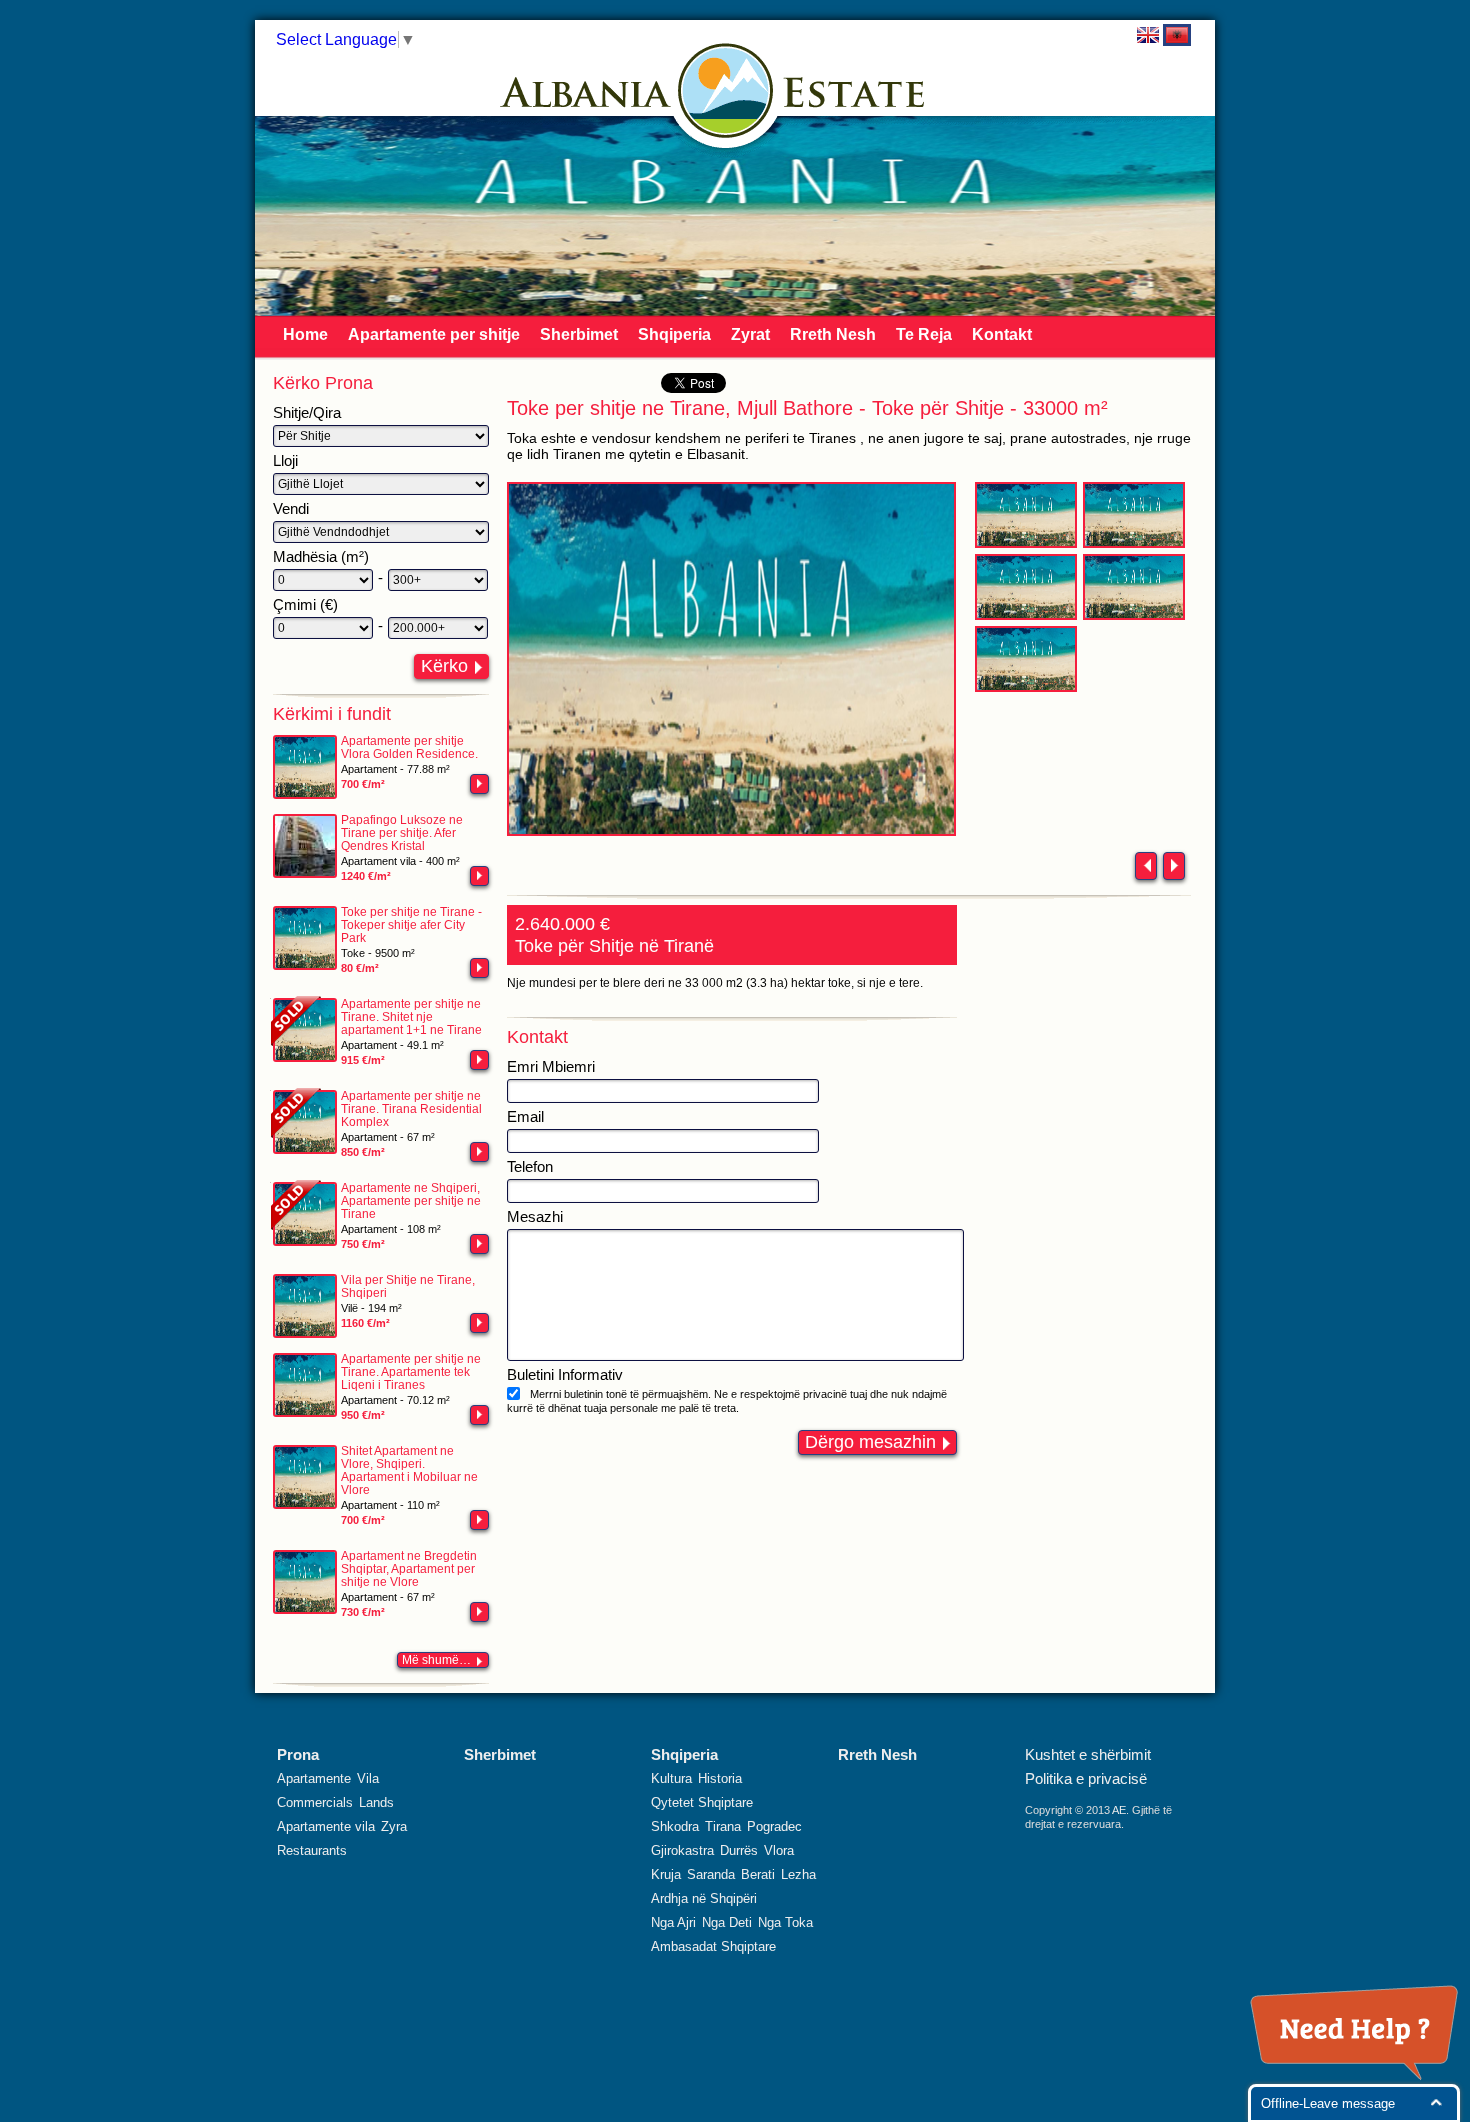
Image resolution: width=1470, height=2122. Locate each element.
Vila (368, 1778)
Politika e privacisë (1086, 1778)
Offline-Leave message (1328, 2103)
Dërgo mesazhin (870, 1442)
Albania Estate (726, 90)
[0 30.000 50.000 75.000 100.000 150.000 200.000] (323, 628)
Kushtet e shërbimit (1088, 1754)
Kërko (444, 666)
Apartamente (314, 1778)
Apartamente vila (326, 1826)
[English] (1148, 35)
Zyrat (750, 334)
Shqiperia (674, 334)
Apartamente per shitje (434, 334)
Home (305, 334)
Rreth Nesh (833, 334)
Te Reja (924, 334)
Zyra (394, 1826)
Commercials (315, 1802)
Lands (376, 1802)
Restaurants (312, 1850)
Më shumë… (436, 1660)
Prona (298, 1754)
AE (1119, 1810)
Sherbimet (579, 334)
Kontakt (1002, 334)
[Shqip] (1177, 35)
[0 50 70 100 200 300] (323, 580)
